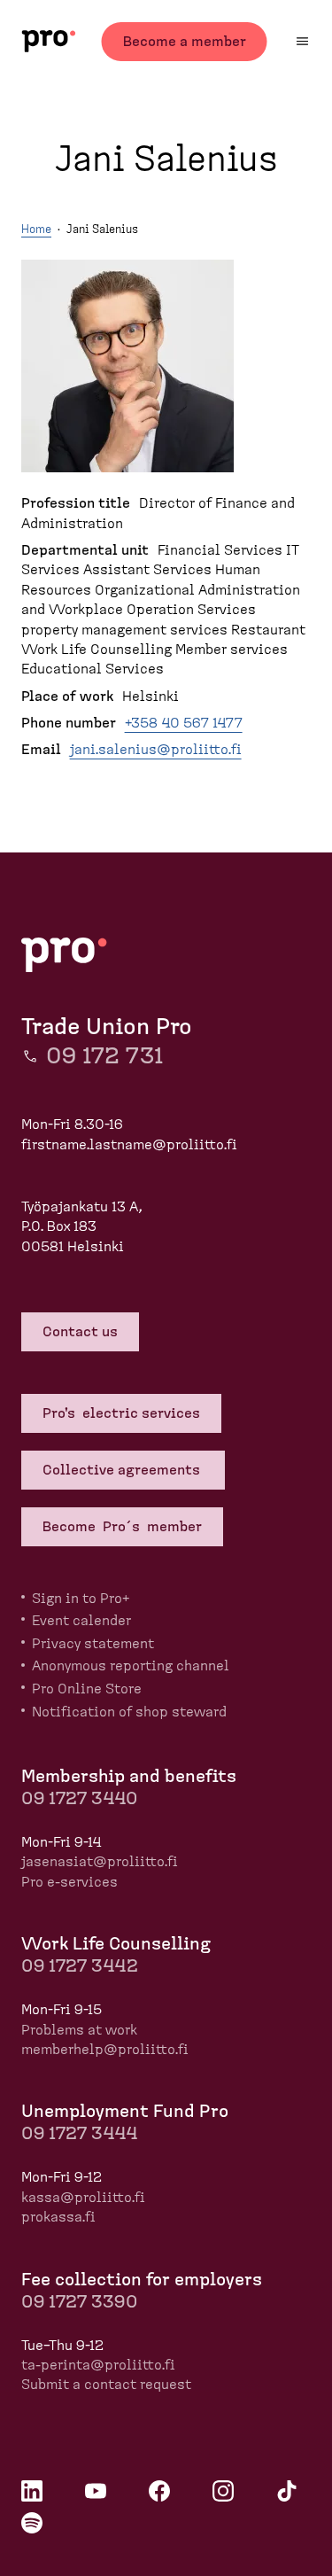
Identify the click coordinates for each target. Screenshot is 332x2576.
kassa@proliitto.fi (83, 2198)
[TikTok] (287, 2491)
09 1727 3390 (79, 2302)
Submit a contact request (106, 2385)
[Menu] (302, 41)
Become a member (185, 42)
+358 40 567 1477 (184, 723)
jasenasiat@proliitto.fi (100, 1862)
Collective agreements (123, 1470)
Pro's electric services (121, 1413)
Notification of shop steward (129, 1712)
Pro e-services (69, 1882)
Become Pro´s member (122, 1527)
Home (36, 230)
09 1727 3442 (80, 1966)
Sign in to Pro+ (81, 1599)
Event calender (81, 1621)
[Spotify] (32, 2523)
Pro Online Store (87, 1689)
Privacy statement (93, 1644)
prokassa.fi (58, 2217)
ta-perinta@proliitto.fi (98, 2365)
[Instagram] (223, 2491)
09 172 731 (104, 1056)
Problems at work (79, 2030)
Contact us (80, 1332)
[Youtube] (96, 2491)
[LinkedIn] (32, 2491)
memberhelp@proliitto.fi (105, 2050)
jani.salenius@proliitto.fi (156, 750)
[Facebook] (159, 2491)
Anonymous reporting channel (131, 1666)
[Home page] (48, 41)
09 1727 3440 (79, 1799)
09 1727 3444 (79, 2134)
